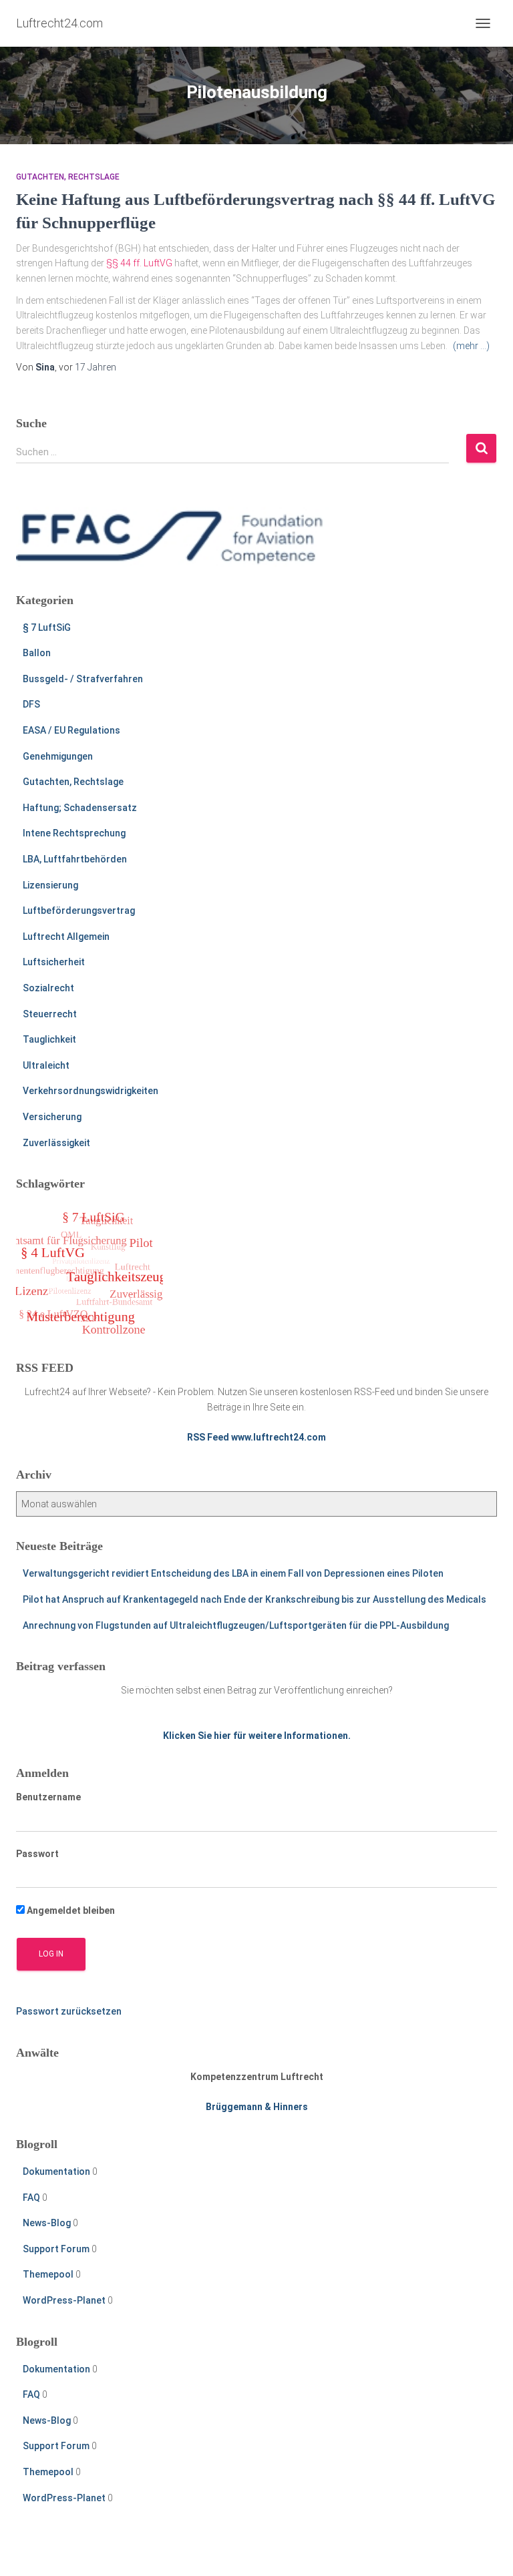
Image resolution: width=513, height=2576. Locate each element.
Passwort (37, 1854)
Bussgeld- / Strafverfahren (83, 679)
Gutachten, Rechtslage (68, 177)
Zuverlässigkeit (56, 1143)
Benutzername (48, 1797)
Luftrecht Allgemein (66, 937)
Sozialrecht (48, 988)
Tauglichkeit (49, 1039)
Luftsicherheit (54, 962)
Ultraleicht (46, 1065)
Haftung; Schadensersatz (80, 808)
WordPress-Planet (64, 2300)
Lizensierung (50, 885)
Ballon (37, 653)
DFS (31, 704)
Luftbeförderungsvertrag (79, 911)
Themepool (48, 2274)
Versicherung (52, 1117)
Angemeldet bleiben (70, 1910)
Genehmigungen (58, 756)
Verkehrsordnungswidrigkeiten (91, 1091)
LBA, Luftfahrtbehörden (75, 859)
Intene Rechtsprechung (74, 833)
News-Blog (47, 2223)
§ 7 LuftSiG (47, 627)
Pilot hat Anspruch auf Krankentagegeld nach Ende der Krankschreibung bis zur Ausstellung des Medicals (254, 1599)
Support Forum (56, 2249)
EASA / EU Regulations (71, 730)
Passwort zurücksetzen (69, 2011)
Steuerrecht (50, 1014)
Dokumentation (56, 2171)
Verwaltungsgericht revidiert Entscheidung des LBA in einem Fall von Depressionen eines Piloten (233, 1573)
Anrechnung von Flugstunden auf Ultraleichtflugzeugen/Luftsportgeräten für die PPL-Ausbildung (236, 1625)
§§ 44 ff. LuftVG (139, 263)
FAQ (31, 2198)
